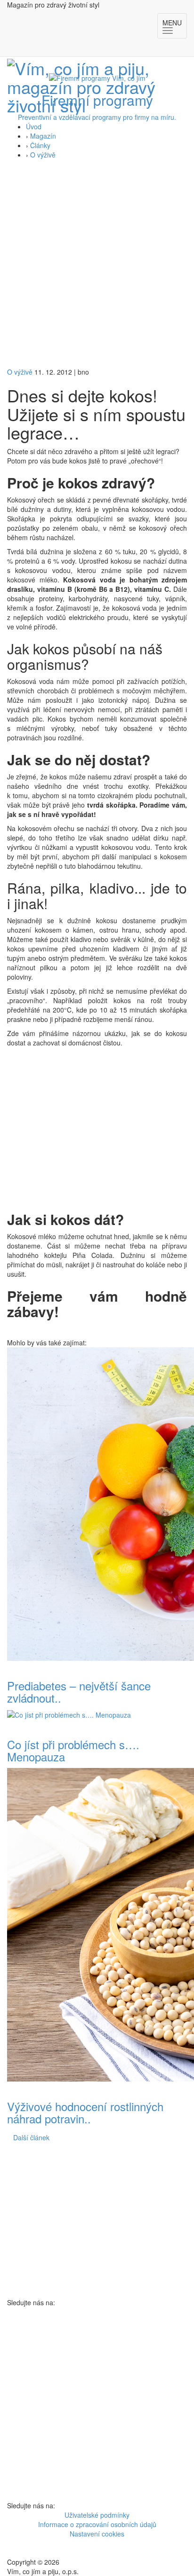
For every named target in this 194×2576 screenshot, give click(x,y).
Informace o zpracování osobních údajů (97, 2524)
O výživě (43, 155)
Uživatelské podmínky (97, 2515)
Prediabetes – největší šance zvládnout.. (79, 1692)
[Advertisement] (97, 266)
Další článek (31, 2137)
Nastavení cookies (97, 2534)
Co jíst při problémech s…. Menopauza (73, 1750)
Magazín (43, 136)
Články (40, 145)
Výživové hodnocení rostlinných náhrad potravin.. (85, 2112)
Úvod (34, 126)
